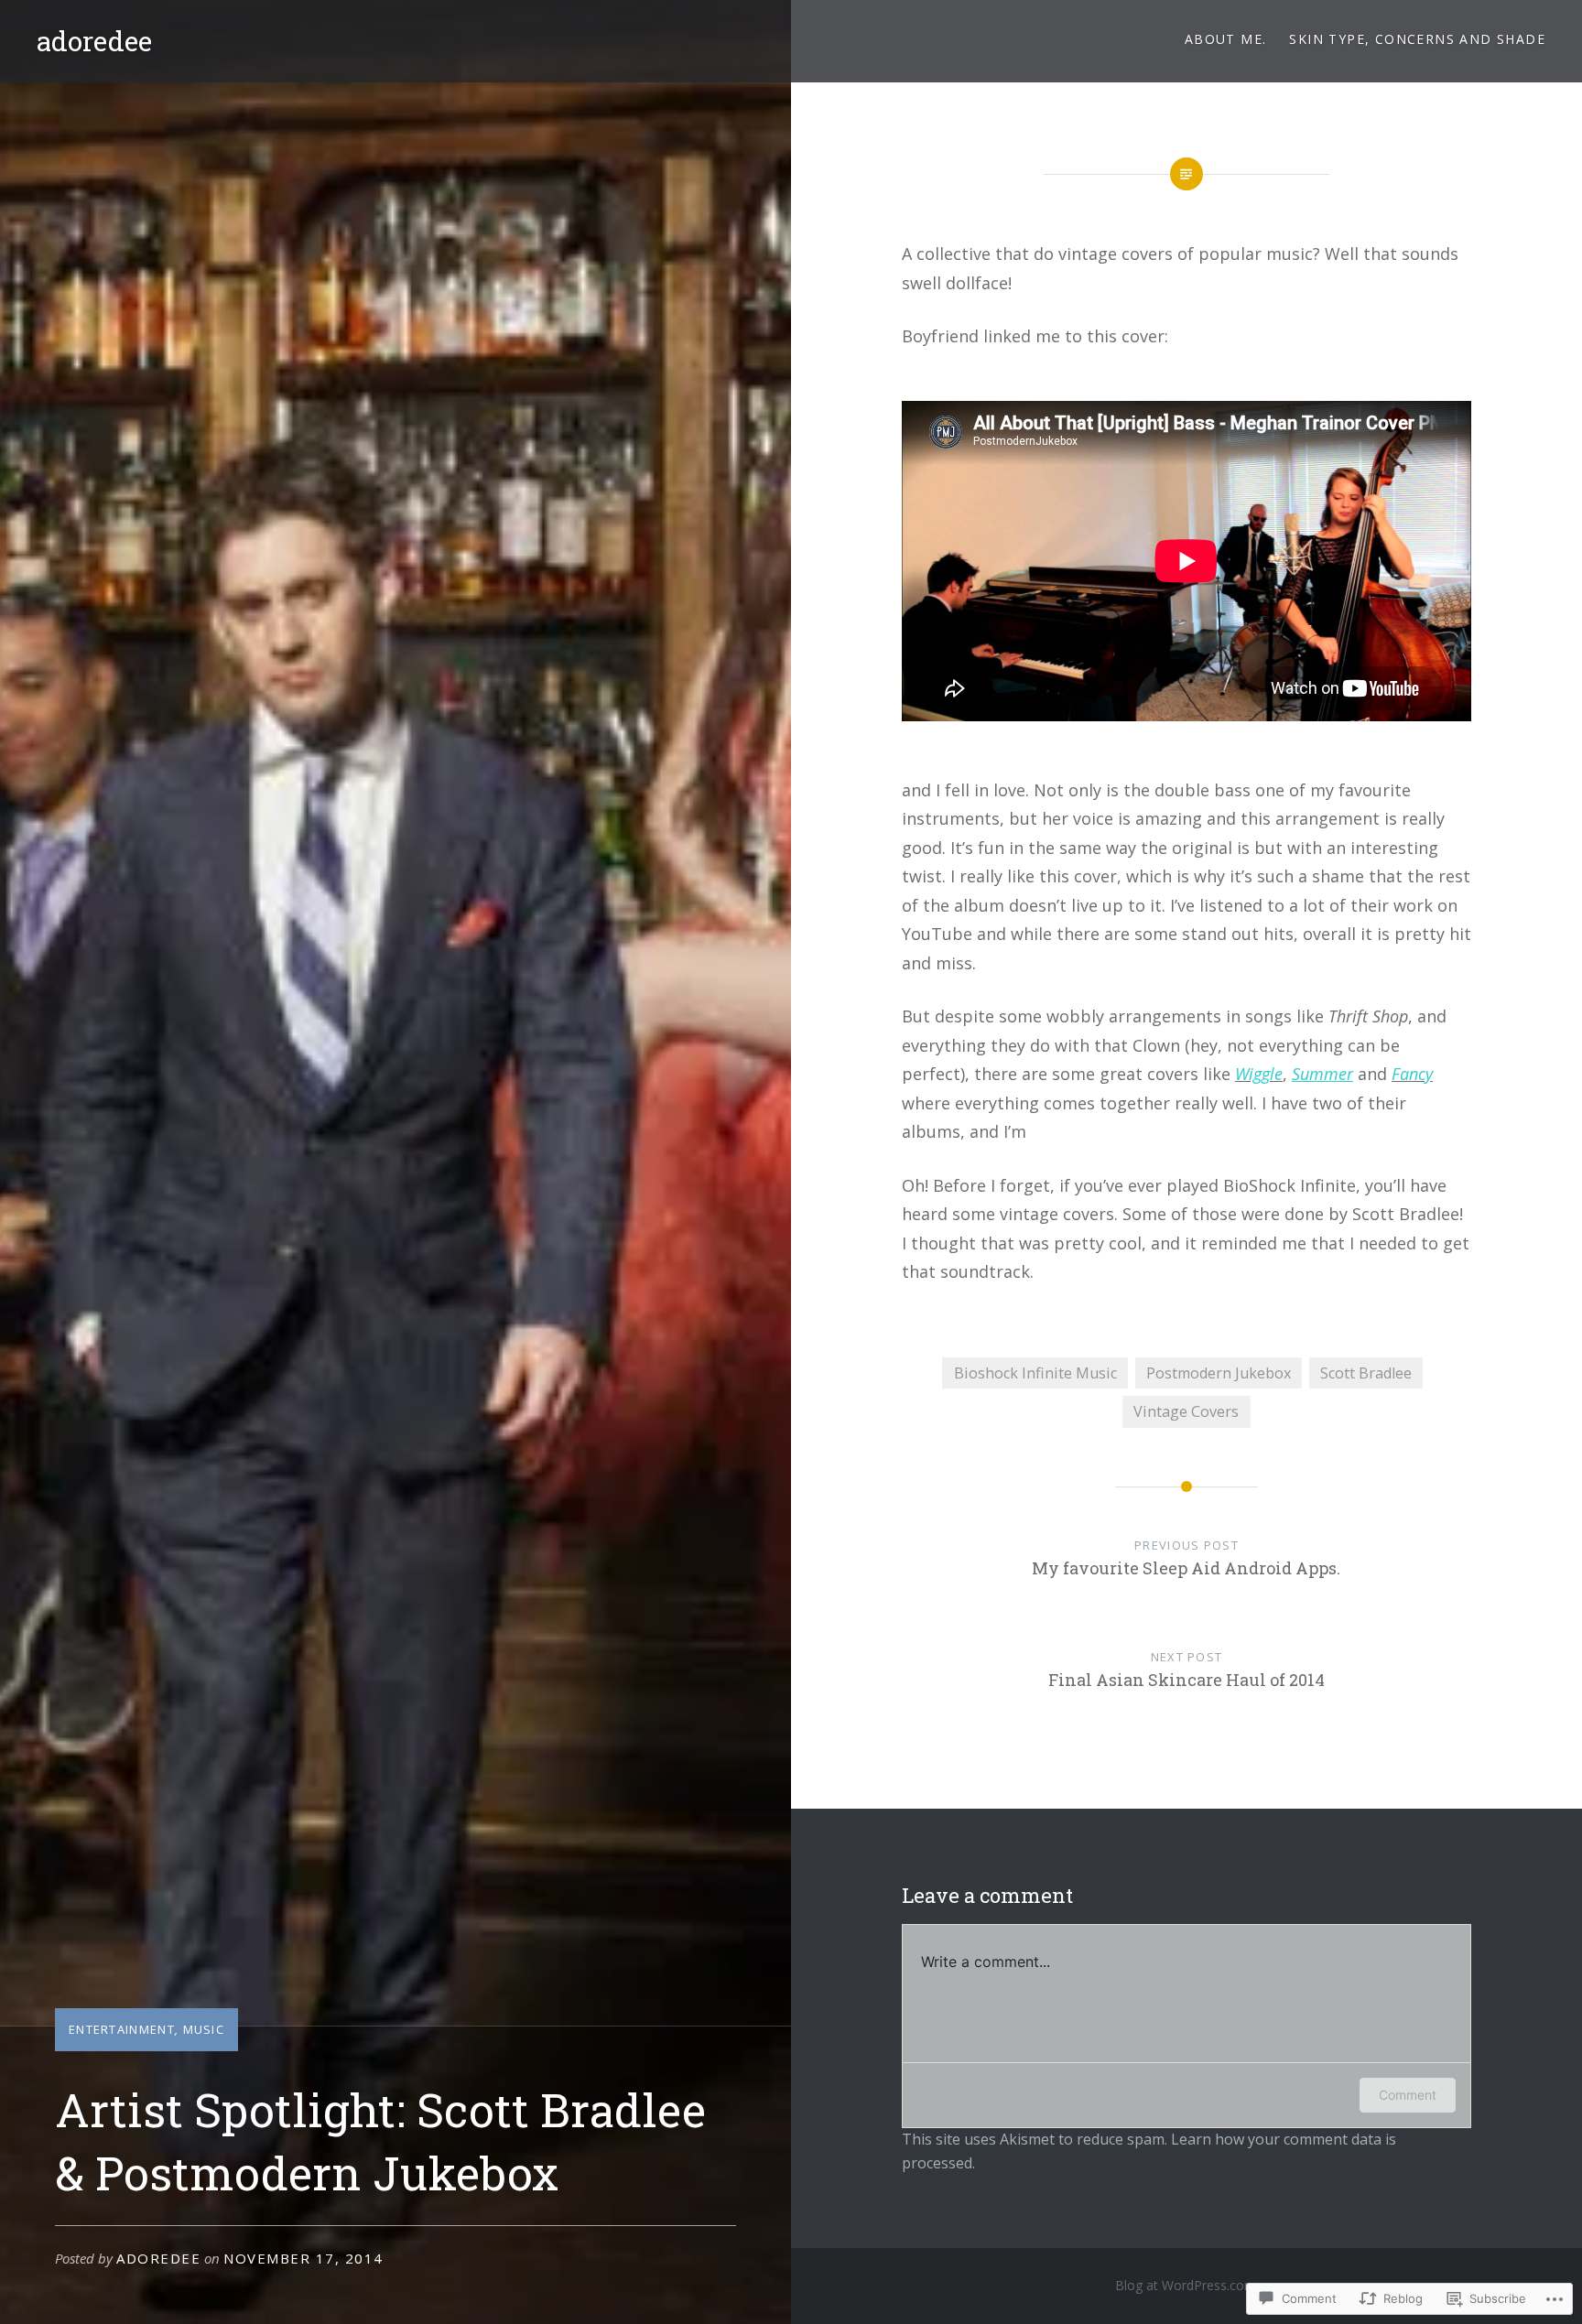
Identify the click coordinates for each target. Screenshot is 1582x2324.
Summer (1322, 1074)
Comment (1408, 2095)
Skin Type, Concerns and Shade (1417, 39)
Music (204, 2029)
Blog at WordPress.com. (1187, 2285)
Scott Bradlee (1366, 1373)
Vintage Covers (1186, 1411)
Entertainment (122, 2029)
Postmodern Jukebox (1219, 1373)
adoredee (94, 41)
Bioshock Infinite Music (1035, 1373)
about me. (1226, 39)
